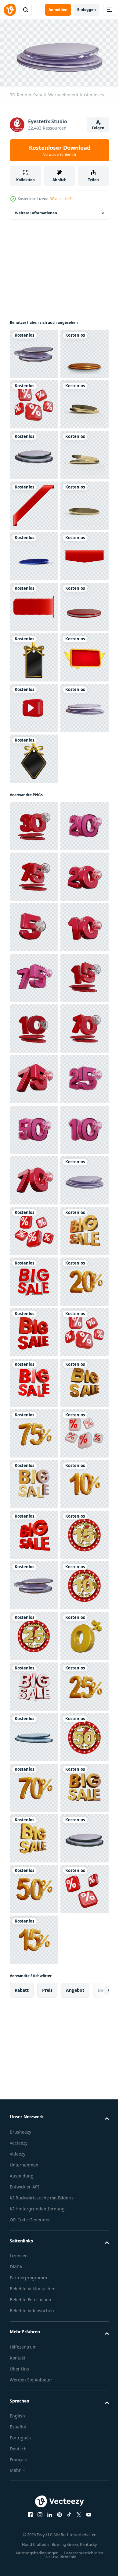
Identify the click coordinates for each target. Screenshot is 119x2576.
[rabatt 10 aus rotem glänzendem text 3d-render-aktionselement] (34, 1482)
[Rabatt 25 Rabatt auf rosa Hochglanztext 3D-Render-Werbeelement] (34, 1785)
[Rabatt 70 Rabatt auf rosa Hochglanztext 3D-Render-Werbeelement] (34, 1532)
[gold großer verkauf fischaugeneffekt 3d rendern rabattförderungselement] (34, 2393)
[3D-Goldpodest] (34, 402)
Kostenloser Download (60, 150)
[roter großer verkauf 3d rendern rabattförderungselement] (34, 2241)
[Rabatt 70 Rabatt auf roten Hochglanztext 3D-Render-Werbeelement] (34, 1937)
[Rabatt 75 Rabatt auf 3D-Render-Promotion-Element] (34, 2443)
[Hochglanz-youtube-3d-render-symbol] (34, 1060)
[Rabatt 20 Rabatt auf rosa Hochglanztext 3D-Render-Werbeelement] (34, 1279)
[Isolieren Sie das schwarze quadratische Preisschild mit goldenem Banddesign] (34, 959)
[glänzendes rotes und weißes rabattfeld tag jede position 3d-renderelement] (34, 453)
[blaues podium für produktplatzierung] (34, 756)
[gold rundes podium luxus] (34, 503)
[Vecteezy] (10, 10)
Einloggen (87, 10)
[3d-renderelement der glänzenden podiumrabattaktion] (34, 351)
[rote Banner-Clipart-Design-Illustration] (34, 655)
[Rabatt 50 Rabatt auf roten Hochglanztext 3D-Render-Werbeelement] (34, 1684)
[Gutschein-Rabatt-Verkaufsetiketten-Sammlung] (34, 1009)
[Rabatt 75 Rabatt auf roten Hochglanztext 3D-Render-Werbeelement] (34, 1330)
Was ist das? (61, 199)
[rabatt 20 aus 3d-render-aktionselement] (34, 2190)
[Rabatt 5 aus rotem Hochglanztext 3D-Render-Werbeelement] (34, 1431)
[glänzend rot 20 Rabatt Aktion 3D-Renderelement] (34, 1633)
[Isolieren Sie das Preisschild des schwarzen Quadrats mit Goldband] (34, 1161)
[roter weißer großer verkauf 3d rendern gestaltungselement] (34, 2140)
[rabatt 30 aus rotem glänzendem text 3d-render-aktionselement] (34, 1229)
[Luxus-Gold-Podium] (34, 706)
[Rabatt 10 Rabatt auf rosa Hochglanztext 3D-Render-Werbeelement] (34, 1887)
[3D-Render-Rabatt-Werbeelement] (34, 1583)
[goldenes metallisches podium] (34, 604)
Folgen (98, 128)
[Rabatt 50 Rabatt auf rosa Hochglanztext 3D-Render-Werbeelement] (34, 1836)
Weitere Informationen (36, 211)
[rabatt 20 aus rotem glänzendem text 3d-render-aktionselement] (34, 1380)
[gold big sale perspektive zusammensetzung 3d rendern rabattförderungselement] (34, 2089)
